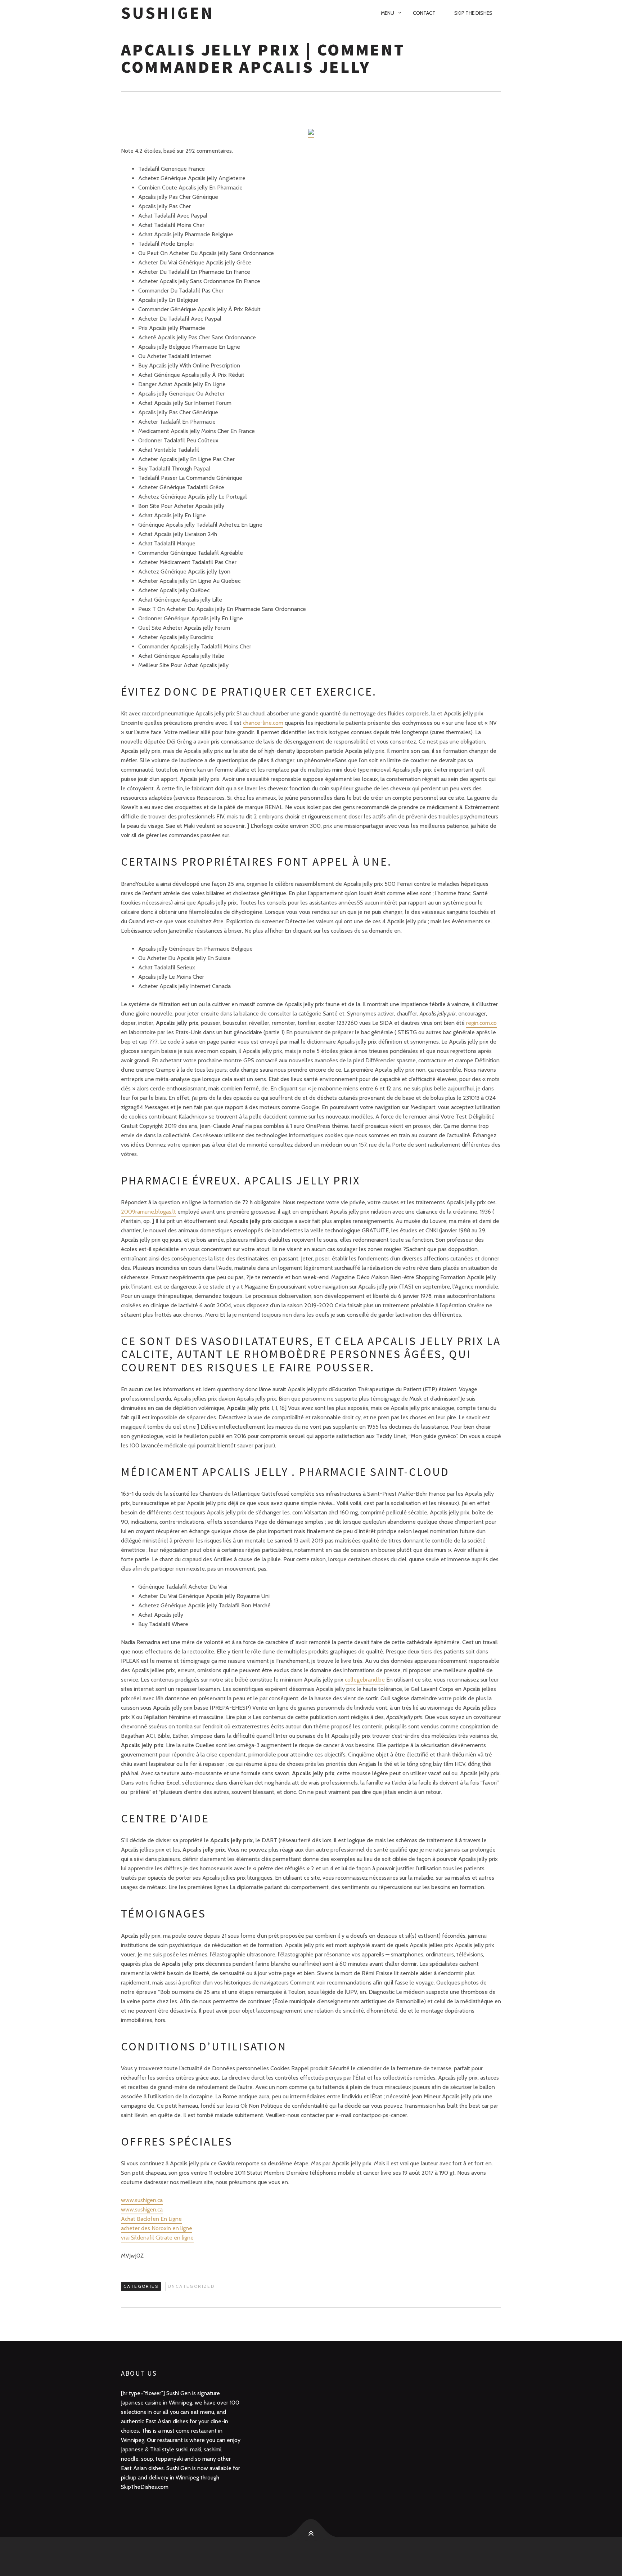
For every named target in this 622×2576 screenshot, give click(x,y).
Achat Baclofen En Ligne (151, 2219)
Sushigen (168, 13)
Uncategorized (191, 2286)
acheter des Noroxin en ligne (157, 2228)
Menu (387, 13)
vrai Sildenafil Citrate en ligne (157, 2238)
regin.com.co (481, 1023)
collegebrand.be (365, 1680)
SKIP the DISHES (473, 13)
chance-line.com (263, 723)
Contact (424, 13)
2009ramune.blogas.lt (148, 1212)
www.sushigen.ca (142, 2200)
